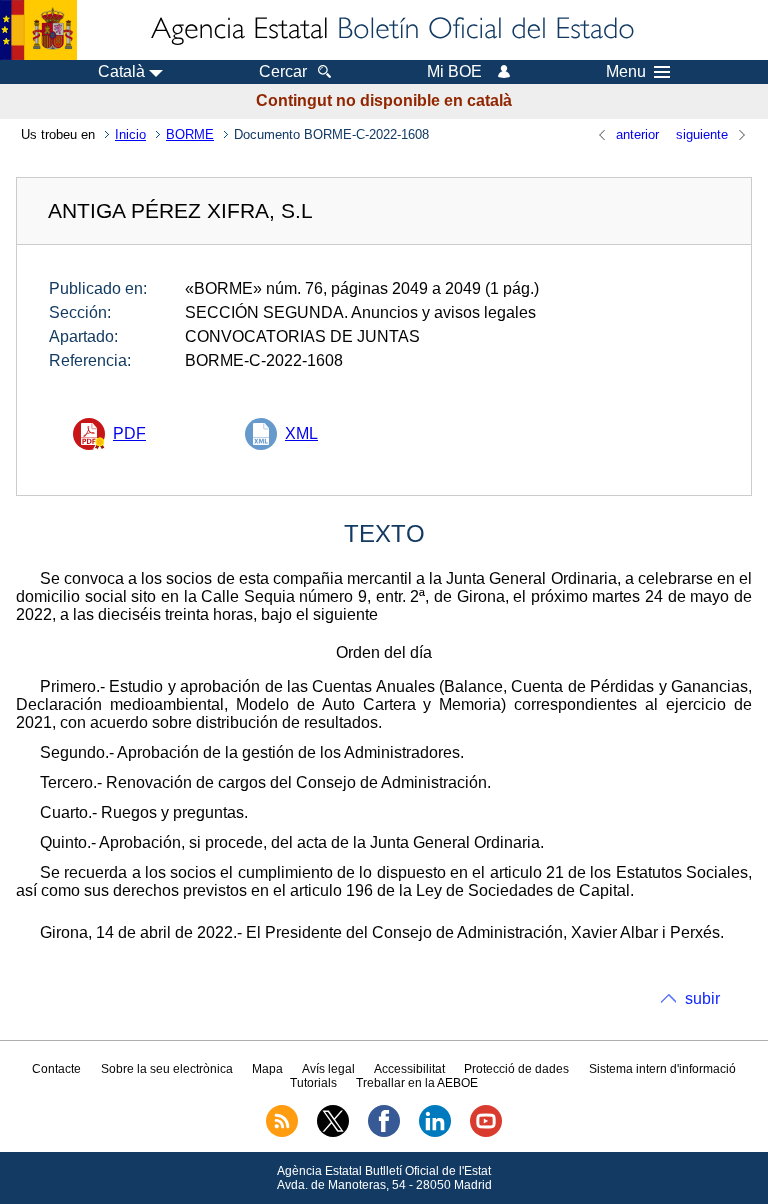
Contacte (56, 1069)
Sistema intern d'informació (662, 1069)
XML (301, 433)
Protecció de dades (516, 1069)
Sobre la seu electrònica (167, 1069)
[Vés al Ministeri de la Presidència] (38, 30)
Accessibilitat (409, 1069)
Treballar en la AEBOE (417, 1083)
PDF (129, 433)
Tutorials (313, 1083)
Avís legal (328, 1069)
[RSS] (282, 1133)
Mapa (267, 1069)
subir (702, 998)
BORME (190, 134)
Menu (626, 72)
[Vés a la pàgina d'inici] (391, 30)
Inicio (130, 134)
